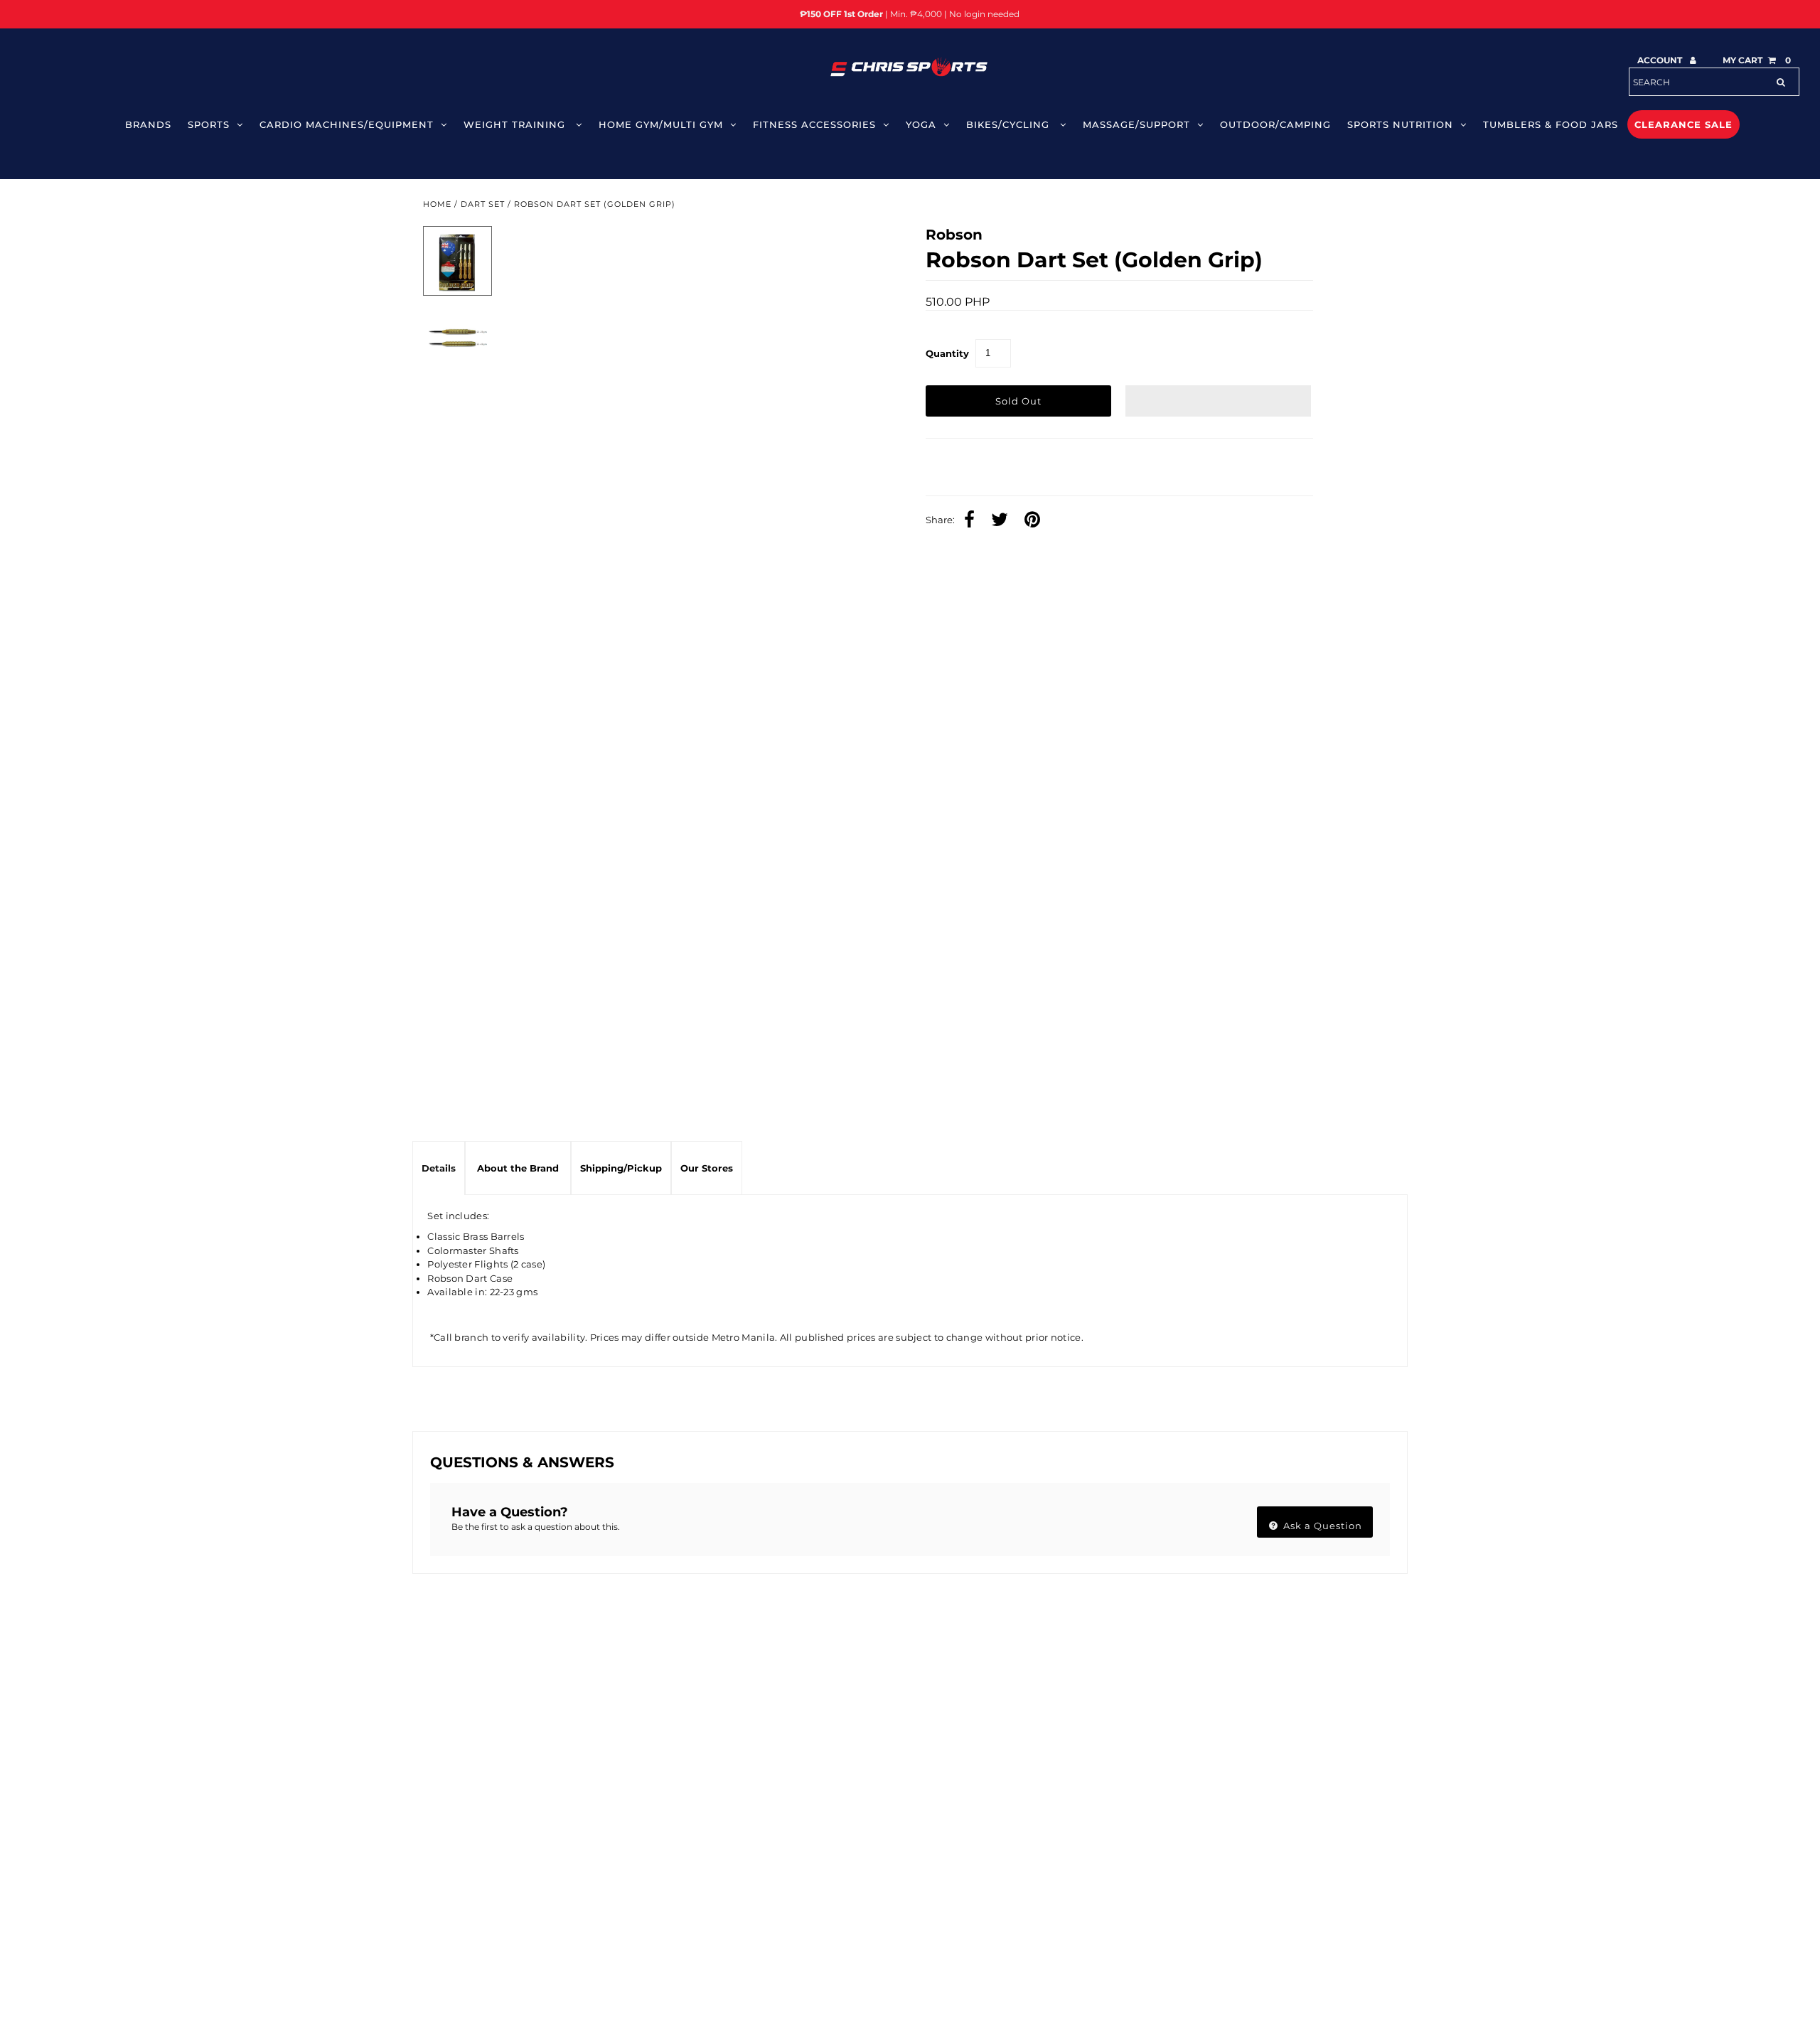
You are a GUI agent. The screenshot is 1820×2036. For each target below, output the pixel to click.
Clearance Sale (1683, 124)
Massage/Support (1136, 124)
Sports (209, 124)
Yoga (921, 124)
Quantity (947, 353)
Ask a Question (1321, 1526)
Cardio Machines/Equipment (347, 124)
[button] (1219, 401)
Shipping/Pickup (621, 1168)
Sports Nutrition (1400, 124)
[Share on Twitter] (1003, 602)
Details (439, 1168)
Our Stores (707, 1168)
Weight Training (516, 124)
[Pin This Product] (1036, 602)
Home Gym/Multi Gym (661, 124)
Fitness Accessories (814, 124)
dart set (483, 204)
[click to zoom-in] (862, 249)
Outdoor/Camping (1275, 124)
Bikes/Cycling (1010, 124)
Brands (148, 124)
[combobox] (1714, 82)
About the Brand (518, 1168)
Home (437, 204)
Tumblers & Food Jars (1551, 124)
